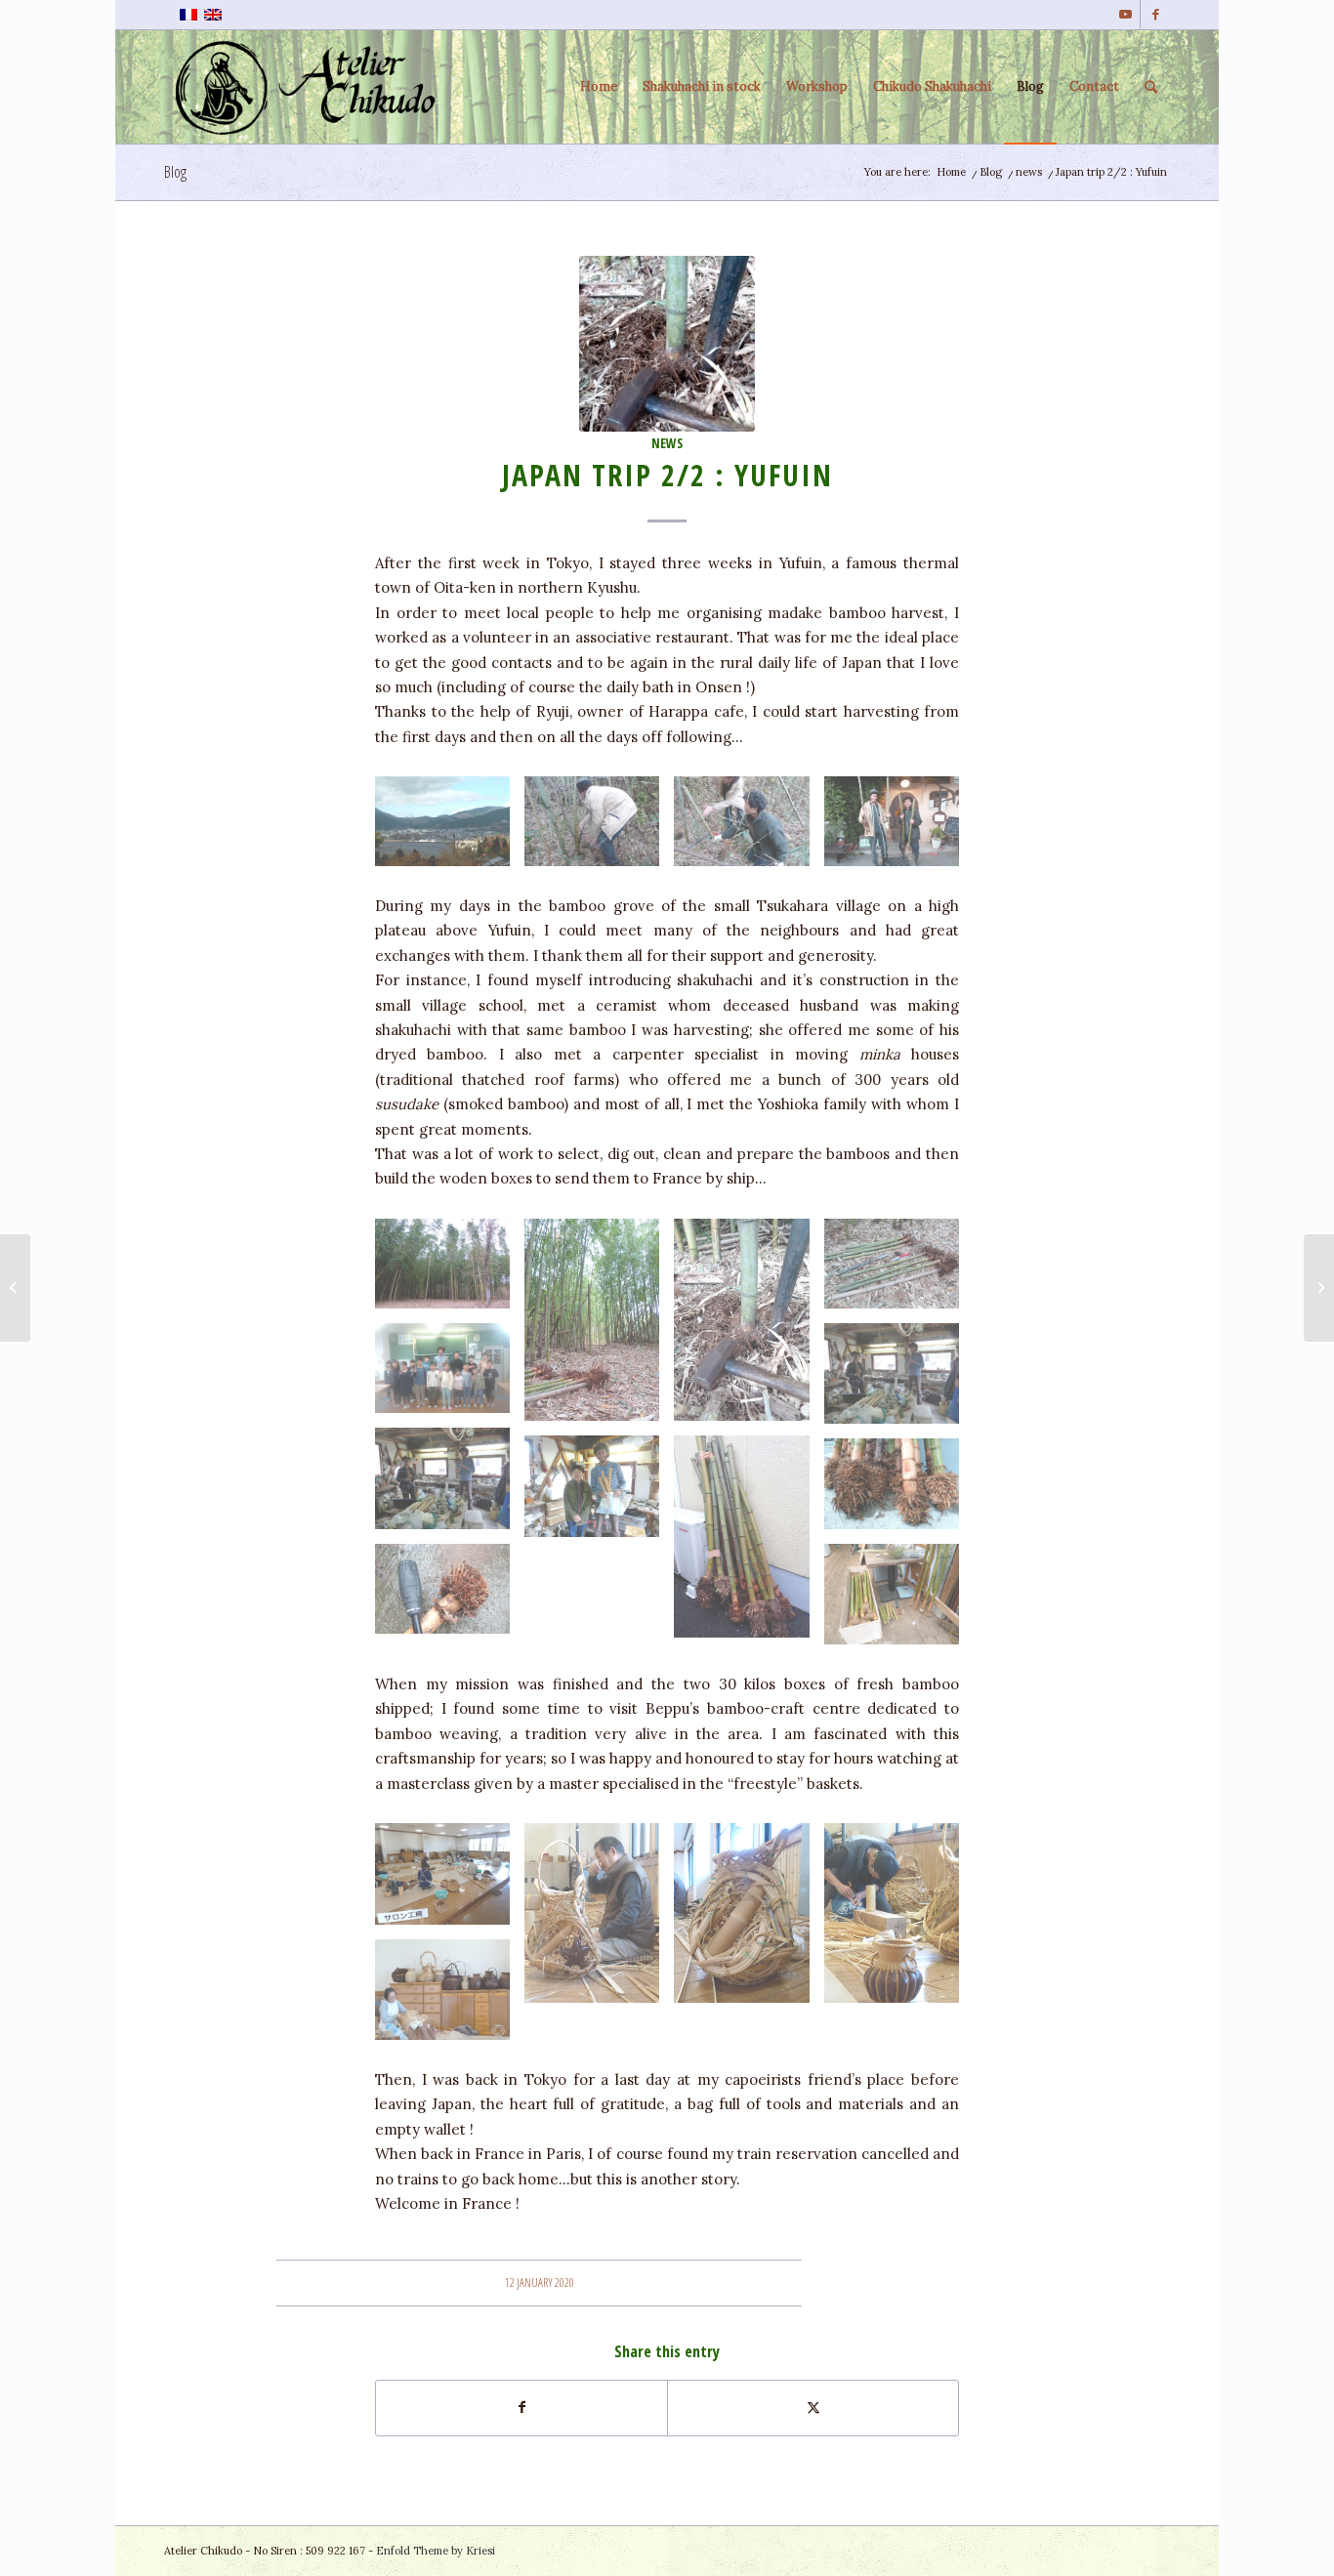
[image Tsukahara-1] (599, 1494)
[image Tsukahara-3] (450, 1486)
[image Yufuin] (450, 829)
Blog (175, 172)
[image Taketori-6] (749, 1544)
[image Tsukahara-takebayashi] (450, 1271)
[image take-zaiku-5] (450, 1997)
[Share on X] (813, 2408)
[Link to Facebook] (1155, 15)
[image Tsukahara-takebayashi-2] (599, 1327)
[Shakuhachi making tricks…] (1319, 1288)
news (667, 443)
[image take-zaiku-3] (749, 1920)
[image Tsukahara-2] (450, 1375)
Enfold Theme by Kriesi (436, 2551)
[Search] (1151, 87)
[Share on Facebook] (521, 2408)
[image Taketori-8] (899, 1491)
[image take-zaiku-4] (899, 1920)
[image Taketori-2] (749, 829)
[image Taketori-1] (599, 829)
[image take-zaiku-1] (450, 1881)
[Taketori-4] (667, 344)
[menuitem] (599, 87)
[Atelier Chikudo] (311, 87)
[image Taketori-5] (899, 829)
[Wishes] (15, 1288)
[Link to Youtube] (1126, 15)
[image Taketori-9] (899, 1602)
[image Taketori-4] (749, 1327)
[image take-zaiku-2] (599, 1920)
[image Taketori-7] (450, 1596)
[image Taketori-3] (899, 1271)
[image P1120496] (899, 1381)
